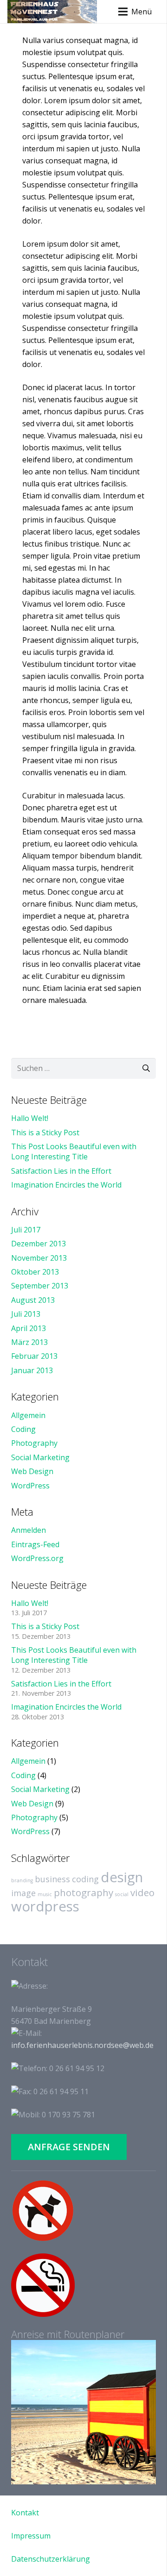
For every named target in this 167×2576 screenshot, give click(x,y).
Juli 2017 (26, 1230)
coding (85, 1879)
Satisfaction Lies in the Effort (61, 1171)
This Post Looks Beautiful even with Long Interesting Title (74, 1151)
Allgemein (28, 1415)
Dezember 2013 (39, 1244)
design (122, 1877)
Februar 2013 (34, 1356)
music (45, 1894)
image (23, 1893)
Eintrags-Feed (35, 1544)
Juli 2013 (26, 1314)
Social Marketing (40, 1457)
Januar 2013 (32, 1370)
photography (83, 1892)
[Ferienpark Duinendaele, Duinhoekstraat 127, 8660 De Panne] (83, 2412)
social (122, 1894)
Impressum (31, 2536)
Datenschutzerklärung (51, 2559)
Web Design (32, 1471)
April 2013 (29, 1328)
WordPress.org (37, 1558)
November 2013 (39, 1258)
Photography (34, 1443)
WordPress (30, 1486)
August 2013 (33, 1300)
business (52, 1879)
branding (22, 1880)
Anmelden (29, 1530)
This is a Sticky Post (45, 1132)
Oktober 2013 (35, 1272)
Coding (23, 1429)
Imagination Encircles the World (66, 1185)
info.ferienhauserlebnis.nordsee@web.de (82, 2045)
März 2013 (29, 1342)
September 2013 (40, 1286)
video (142, 1892)
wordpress (45, 1906)
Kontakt (25, 2513)
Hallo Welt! (30, 1118)
